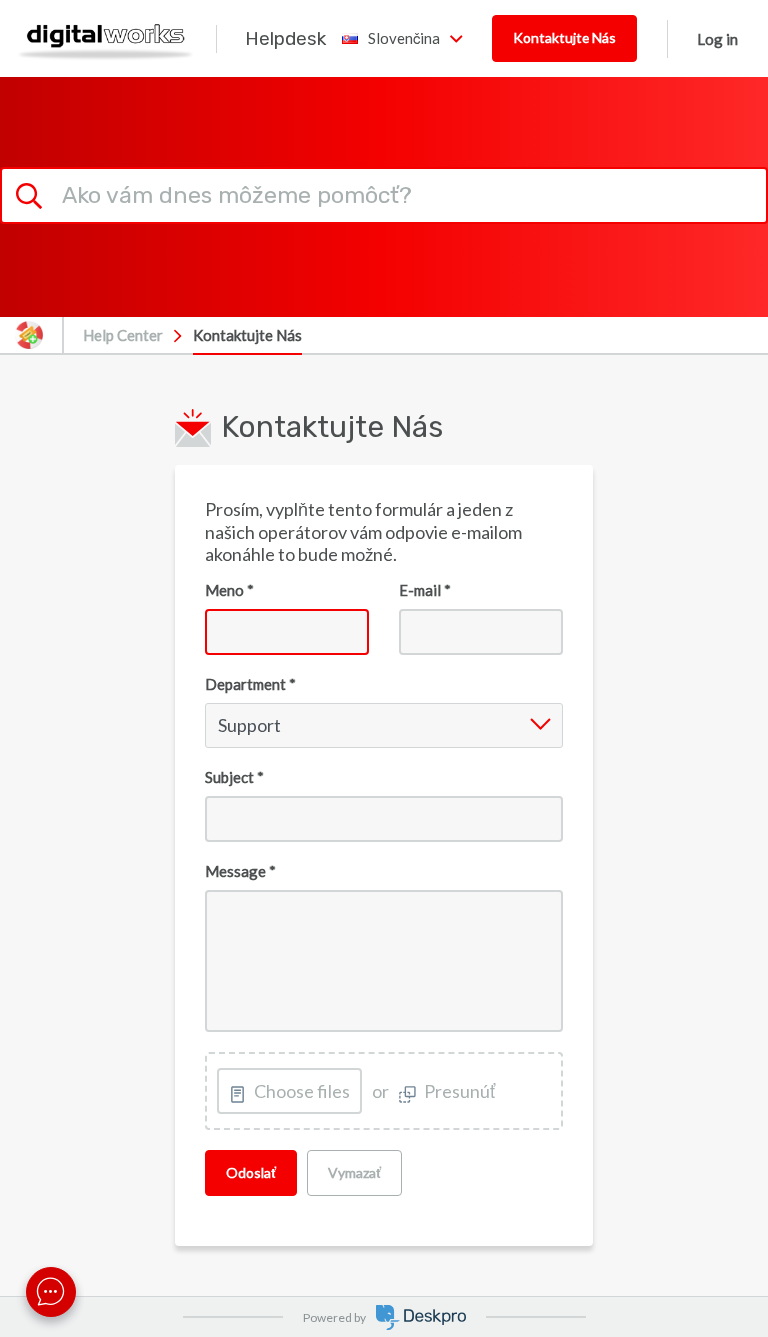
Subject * (234, 777)
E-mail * (425, 590)
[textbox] (384, 961)
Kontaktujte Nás (564, 37)
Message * (240, 871)
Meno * (229, 590)
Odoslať (251, 1172)
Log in (717, 39)
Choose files (302, 1091)
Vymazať (354, 1172)
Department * (250, 684)
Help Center (123, 335)
